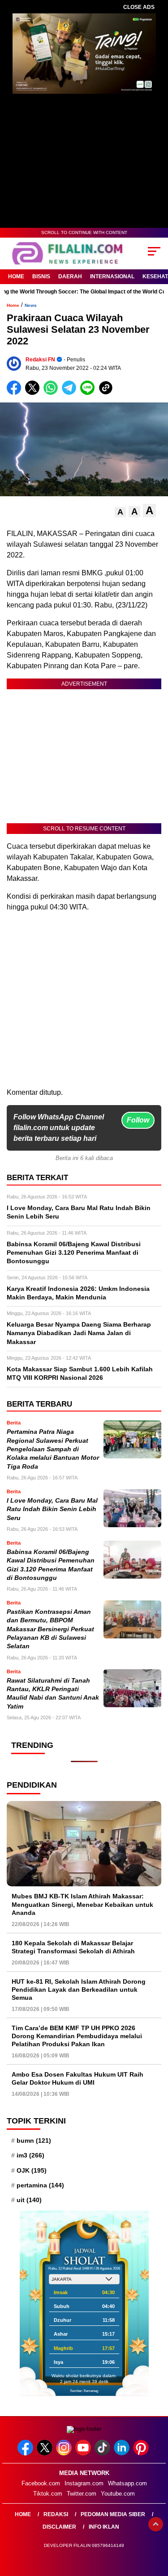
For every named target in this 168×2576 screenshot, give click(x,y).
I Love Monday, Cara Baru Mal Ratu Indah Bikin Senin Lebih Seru (52, 1509)
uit (29, 2200)
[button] (120, 512)
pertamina (40, 2185)
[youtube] (84, 2453)
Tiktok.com (48, 2494)
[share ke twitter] (34, 393)
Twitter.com (82, 2494)
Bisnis (41, 276)
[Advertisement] (84, 1003)
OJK (32, 2170)
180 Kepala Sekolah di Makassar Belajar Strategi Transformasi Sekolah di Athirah (73, 1947)
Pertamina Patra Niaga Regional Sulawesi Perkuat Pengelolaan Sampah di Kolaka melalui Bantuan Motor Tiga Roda (53, 1449)
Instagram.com (84, 2483)
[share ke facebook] (16, 393)
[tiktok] (103, 2453)
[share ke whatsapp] (53, 393)
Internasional (112, 276)
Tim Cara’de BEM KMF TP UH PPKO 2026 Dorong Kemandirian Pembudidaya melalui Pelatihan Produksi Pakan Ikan (77, 2036)
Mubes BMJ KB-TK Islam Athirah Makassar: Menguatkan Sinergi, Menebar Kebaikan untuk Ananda (82, 1904)
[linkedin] (123, 2453)
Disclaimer (59, 2527)
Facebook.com (41, 2483)
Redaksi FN (40, 360)
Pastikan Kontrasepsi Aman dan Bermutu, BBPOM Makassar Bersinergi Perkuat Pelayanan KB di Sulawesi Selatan (50, 1629)
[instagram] (65, 2453)
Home (16, 276)
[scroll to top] (156, 2524)
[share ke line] (89, 393)
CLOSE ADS (139, 7)
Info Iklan (104, 2527)
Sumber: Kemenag (84, 2391)
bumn (34, 2140)
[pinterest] (142, 2453)
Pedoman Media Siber (113, 2514)
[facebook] (26, 2453)
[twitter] (45, 2453)
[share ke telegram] (70, 393)
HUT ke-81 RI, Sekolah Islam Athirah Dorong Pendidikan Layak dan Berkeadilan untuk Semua (79, 1990)
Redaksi (56, 2514)
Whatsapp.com (127, 2483)
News (31, 305)
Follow (138, 1120)
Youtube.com (118, 2494)
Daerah (70, 276)
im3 (30, 2155)
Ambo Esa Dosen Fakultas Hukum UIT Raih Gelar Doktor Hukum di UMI (78, 2078)
